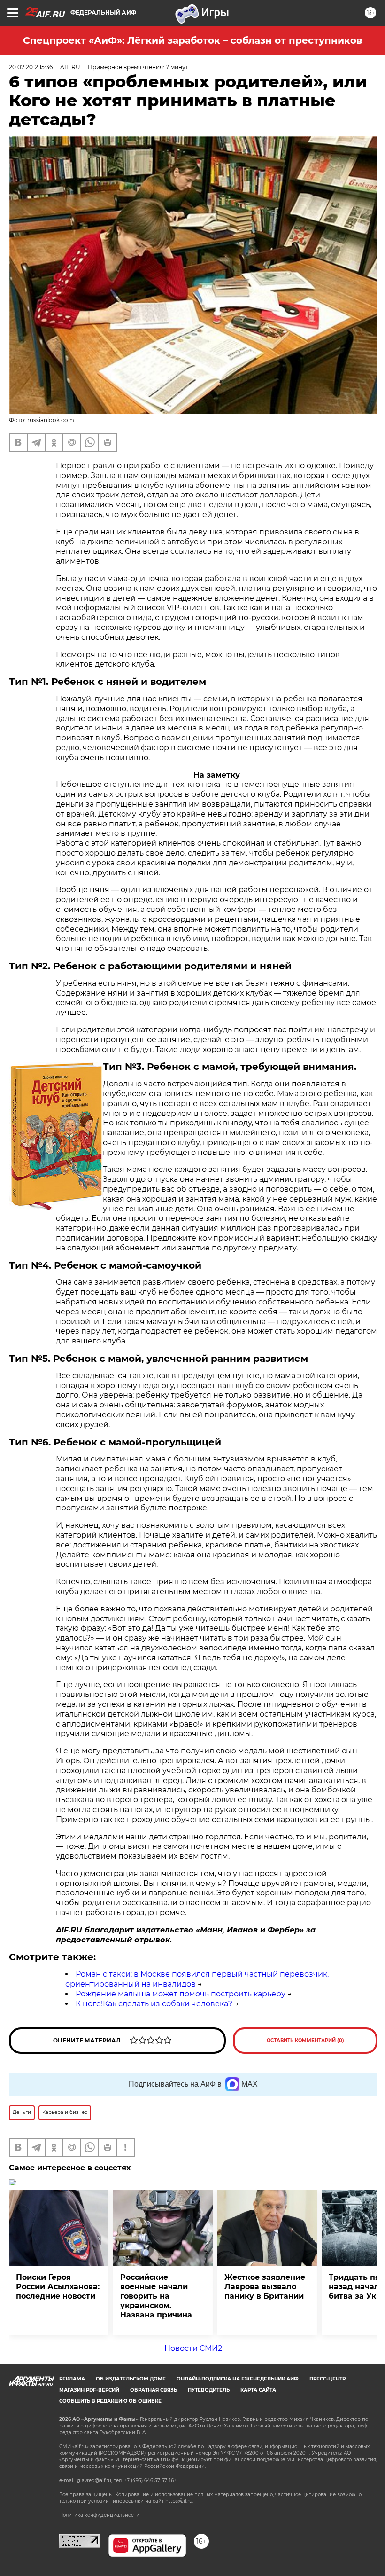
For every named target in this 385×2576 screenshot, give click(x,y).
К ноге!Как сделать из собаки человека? (154, 2004)
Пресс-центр (327, 2379)
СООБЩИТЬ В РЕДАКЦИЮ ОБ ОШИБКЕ (110, 2401)
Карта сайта (258, 2390)
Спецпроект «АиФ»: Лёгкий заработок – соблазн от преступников (192, 40)
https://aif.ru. (179, 2501)
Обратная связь (154, 2390)
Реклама (72, 2379)
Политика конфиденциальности (99, 2515)
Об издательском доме (131, 2379)
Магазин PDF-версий (89, 2390)
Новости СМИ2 (193, 2348)
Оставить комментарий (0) (305, 2040)
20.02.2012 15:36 (31, 67)
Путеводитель (209, 2390)
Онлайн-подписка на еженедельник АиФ (238, 2379)
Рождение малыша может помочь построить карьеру (181, 1994)
